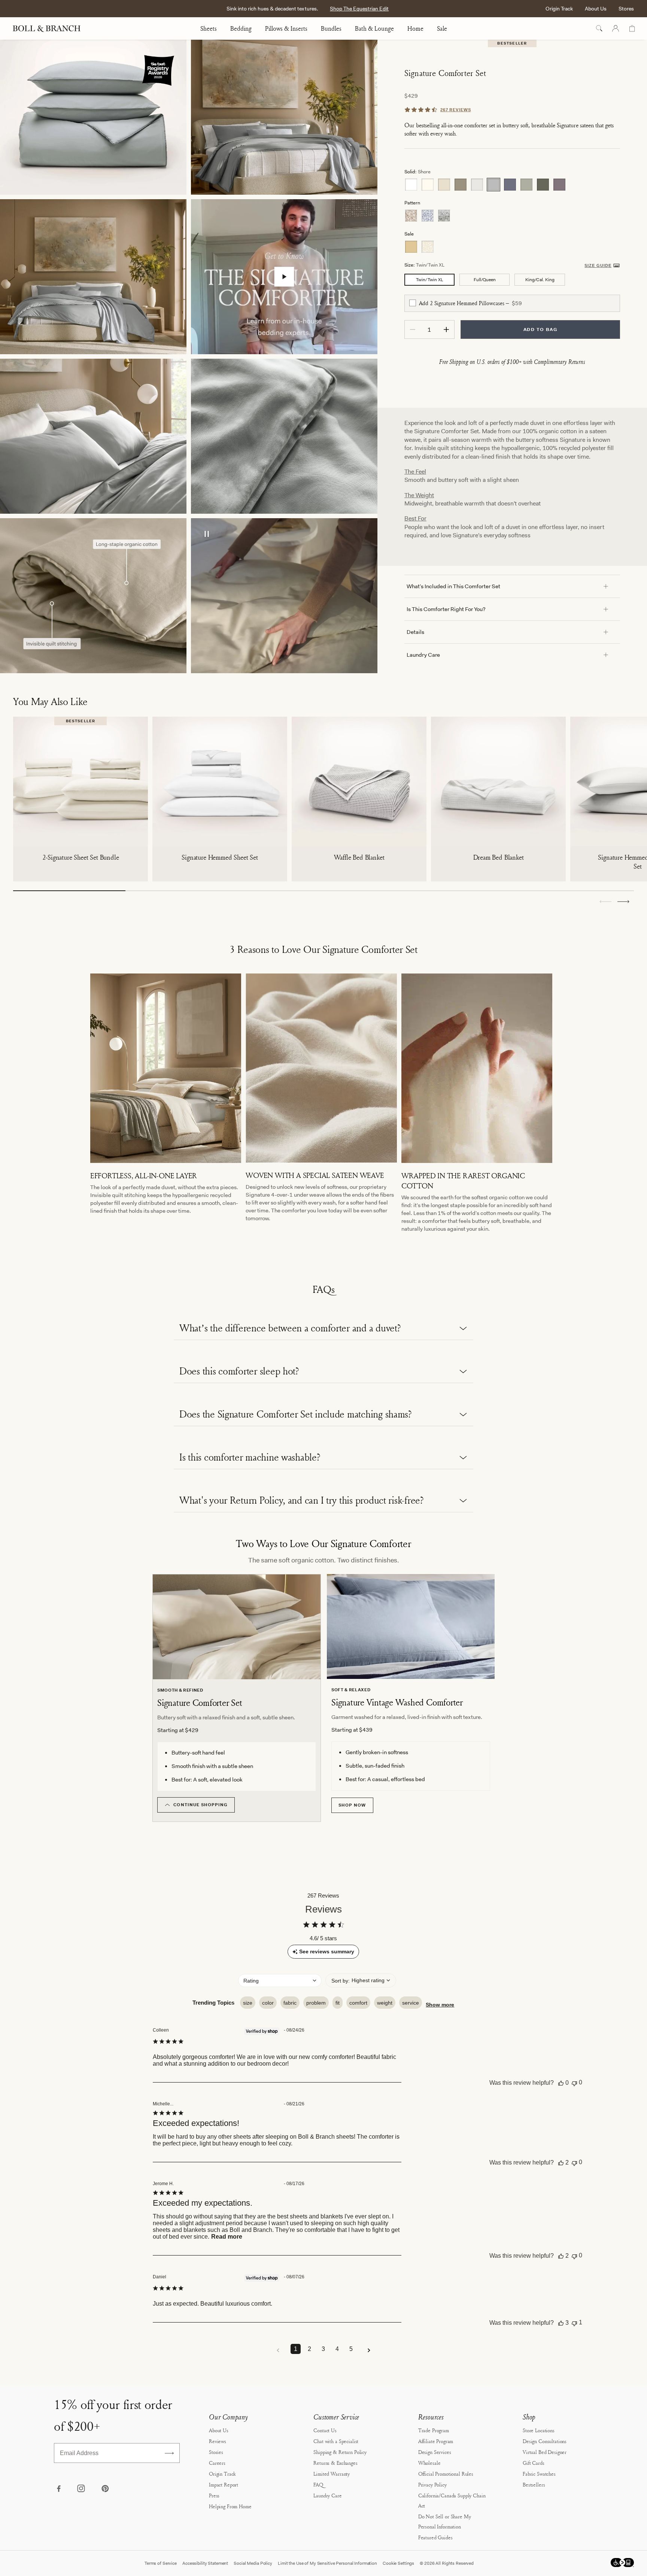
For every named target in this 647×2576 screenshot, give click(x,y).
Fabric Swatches (539, 2474)
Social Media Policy (253, 2563)
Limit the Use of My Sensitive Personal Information (327, 2563)
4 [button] (337, 2349)
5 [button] (351, 2349)
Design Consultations (545, 2441)
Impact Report (224, 2484)
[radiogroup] (512, 185)
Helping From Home (230, 2506)
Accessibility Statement (205, 2563)
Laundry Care (327, 2495)
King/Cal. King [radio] (540, 280)
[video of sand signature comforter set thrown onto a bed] (284, 596)
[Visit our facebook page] (58, 2489)
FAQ (318, 2484)
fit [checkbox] (338, 2003)
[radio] (411, 185)
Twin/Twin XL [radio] (430, 280)
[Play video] (284, 277)
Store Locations (539, 2430)
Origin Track (559, 9)
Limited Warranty (332, 2474)
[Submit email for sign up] (169, 2453)
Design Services (435, 2452)
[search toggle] (599, 28)
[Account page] (616, 28)
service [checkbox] (411, 2003)
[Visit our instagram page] (82, 2489)
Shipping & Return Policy (340, 2452)
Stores (626, 9)
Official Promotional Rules (446, 2474)
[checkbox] (413, 303)
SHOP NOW (352, 1805)
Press (214, 2495)
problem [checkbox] (316, 2003)
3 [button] (323, 2349)
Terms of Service (161, 2563)
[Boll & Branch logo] (51, 28)
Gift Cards (534, 2463)
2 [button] (309, 2349)
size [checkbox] (248, 2003)
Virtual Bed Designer (545, 2452)
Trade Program (434, 2430)
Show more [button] (440, 2005)
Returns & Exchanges (335, 2463)
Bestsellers (534, 2484)
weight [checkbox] (385, 2003)
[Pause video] (207, 535)
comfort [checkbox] (358, 2003)
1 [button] (296, 2349)
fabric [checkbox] (290, 2003)
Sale (442, 28)
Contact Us (325, 2430)
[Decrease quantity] (413, 329)
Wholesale (429, 2463)
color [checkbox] (268, 2003)
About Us (596, 9)
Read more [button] (227, 2237)
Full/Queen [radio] (485, 280)
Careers (217, 2463)
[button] (623, 902)
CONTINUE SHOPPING (201, 1805)
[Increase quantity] (446, 329)
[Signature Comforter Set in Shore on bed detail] (93, 436)
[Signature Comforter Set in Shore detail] (284, 436)
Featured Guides (435, 2537)
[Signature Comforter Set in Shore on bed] (93, 277)
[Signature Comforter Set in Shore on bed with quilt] (284, 117)
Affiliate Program (436, 2441)
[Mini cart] (632, 28)
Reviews (218, 2441)
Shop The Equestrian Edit (359, 9)
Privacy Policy (432, 2484)
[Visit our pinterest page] (105, 2489)
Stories (216, 2452)
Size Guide (598, 265)
